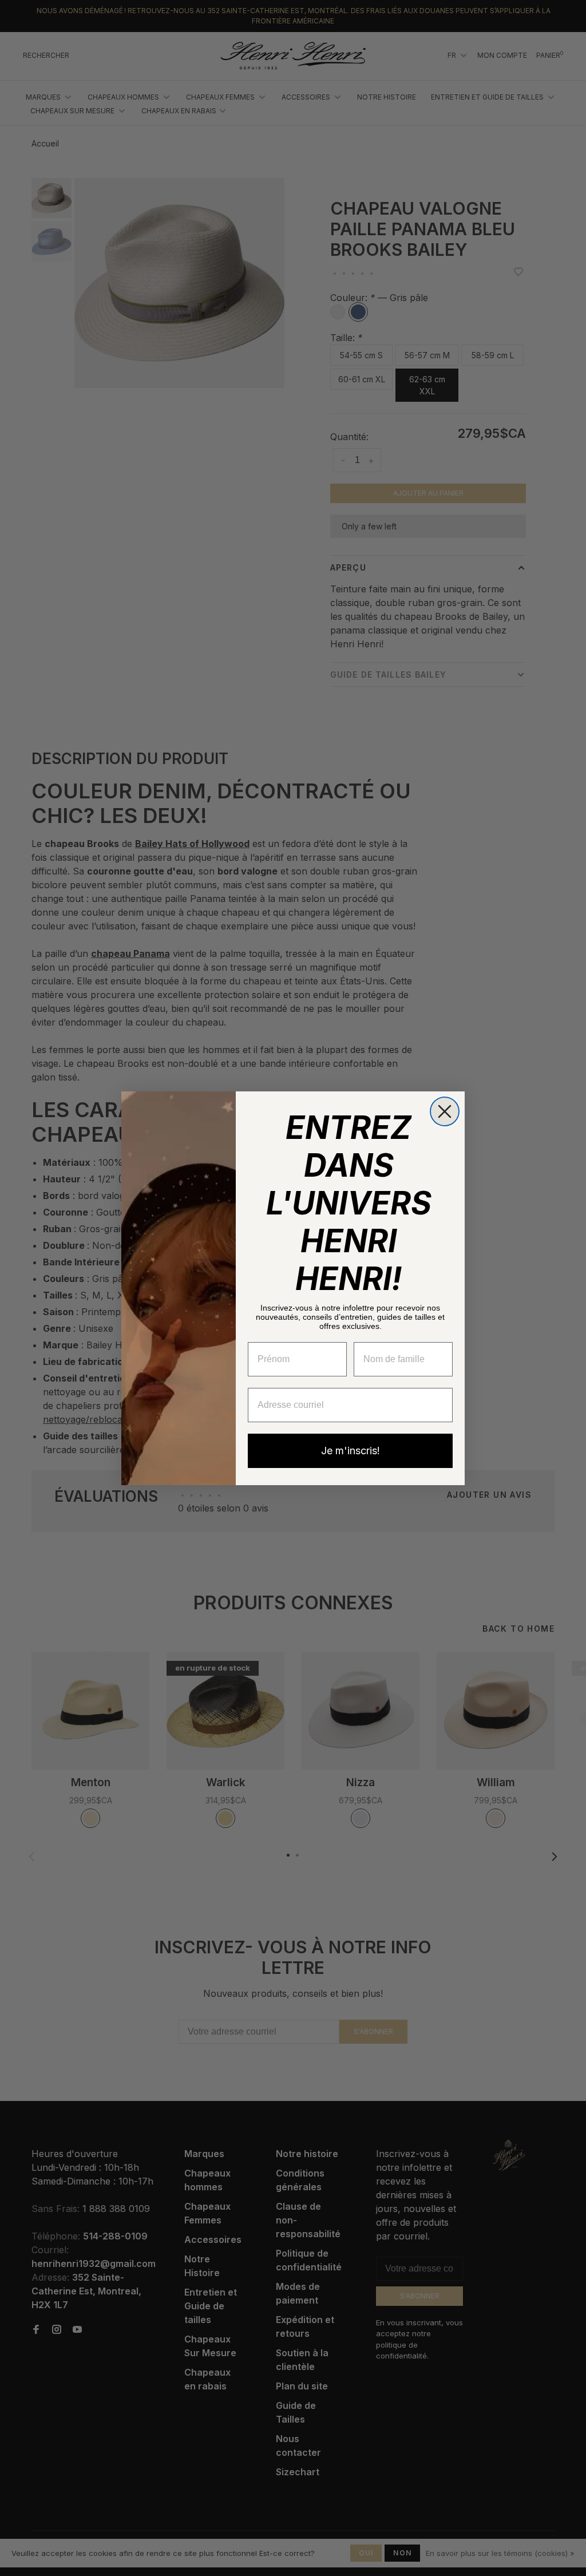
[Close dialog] (445, 1111)
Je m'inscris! (351, 1451)
